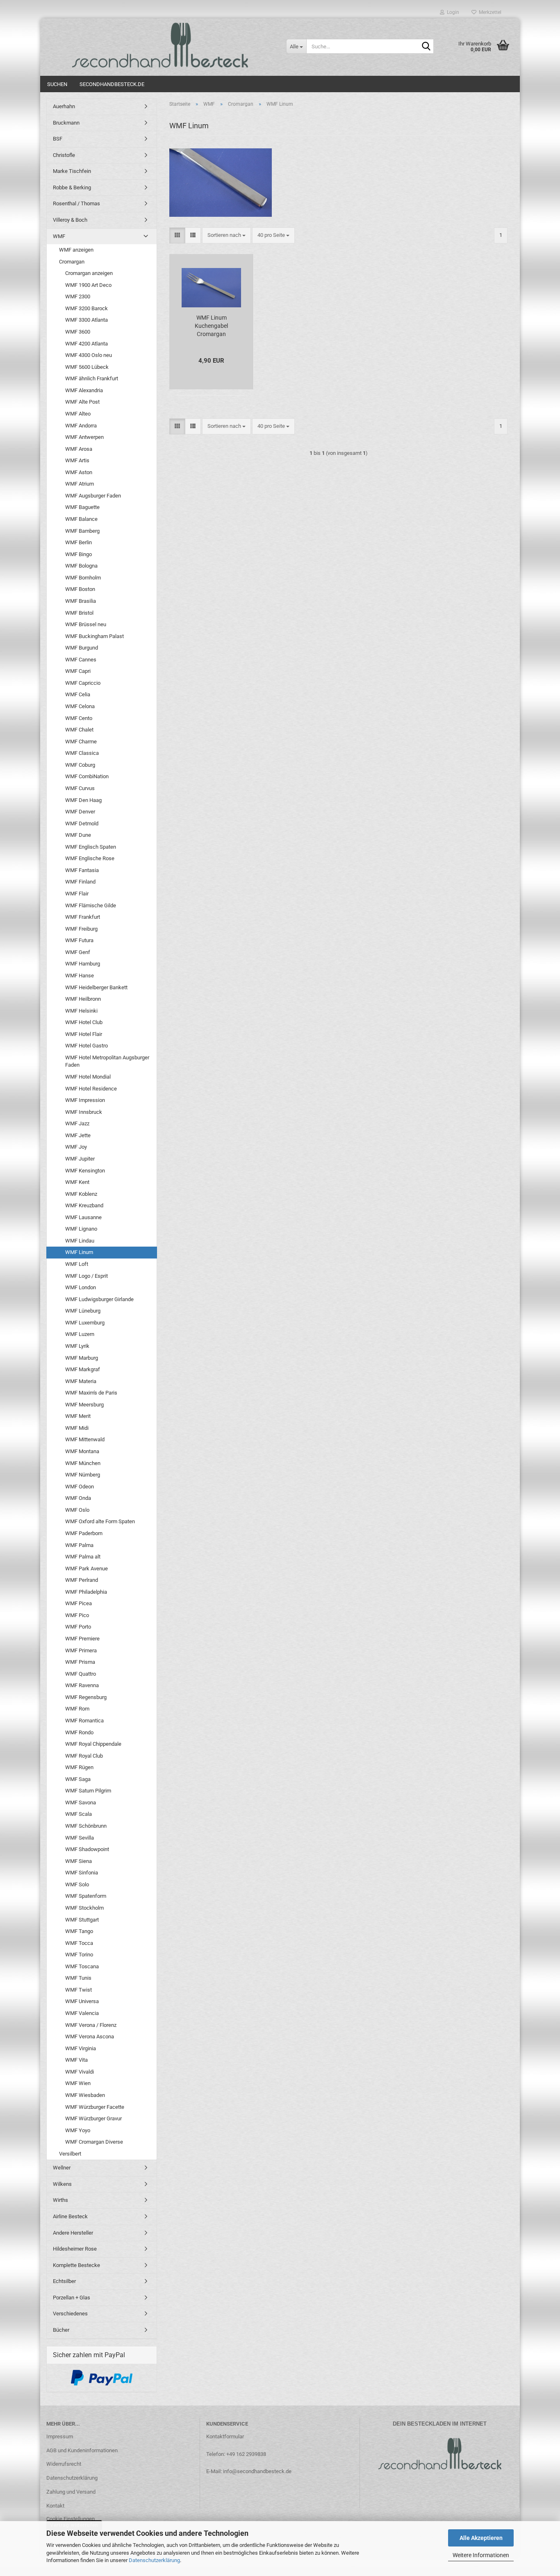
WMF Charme (81, 742)
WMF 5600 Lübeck (87, 367)
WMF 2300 (78, 296)
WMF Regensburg (86, 1697)
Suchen (57, 84)
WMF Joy (76, 1147)
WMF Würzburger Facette (95, 2107)
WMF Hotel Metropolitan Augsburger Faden (107, 1061)
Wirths (60, 2200)
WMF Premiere (82, 1639)
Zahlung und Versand (71, 2492)
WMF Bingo (79, 554)
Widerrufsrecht (64, 2464)
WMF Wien (78, 2083)
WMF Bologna (81, 566)
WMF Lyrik (77, 1346)
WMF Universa (82, 2001)
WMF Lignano (81, 1229)
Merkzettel (489, 12)
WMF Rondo (79, 1732)
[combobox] (227, 235)
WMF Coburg (80, 765)
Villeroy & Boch (70, 220)
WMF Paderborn (84, 1533)
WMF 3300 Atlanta (87, 320)
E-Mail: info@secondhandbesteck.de (249, 2471)
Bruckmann (66, 123)
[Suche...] (426, 47)
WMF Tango (79, 1931)
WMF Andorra (81, 426)
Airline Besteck (70, 2216)
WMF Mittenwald (85, 1439)
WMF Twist (79, 1990)
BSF (58, 139)
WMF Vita (76, 2060)
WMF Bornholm (83, 578)
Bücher (61, 2330)
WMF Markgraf (83, 1369)
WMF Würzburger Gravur (93, 2118)
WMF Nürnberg (83, 1475)
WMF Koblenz (81, 1194)
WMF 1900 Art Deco (88, 285)
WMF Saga (78, 1779)
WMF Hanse (80, 976)
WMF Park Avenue (87, 1569)
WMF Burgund (82, 648)
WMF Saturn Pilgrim (88, 1791)
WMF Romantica (84, 1721)
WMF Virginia (81, 2048)
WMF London (81, 1287)
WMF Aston (79, 472)
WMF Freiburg (81, 929)
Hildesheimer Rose (75, 2249)
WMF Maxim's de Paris (91, 1393)
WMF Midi (77, 1428)
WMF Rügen (79, 1767)
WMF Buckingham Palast (94, 636)
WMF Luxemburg (85, 1323)
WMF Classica (82, 753)
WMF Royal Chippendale (93, 1744)
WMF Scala (79, 1814)
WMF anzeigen (76, 250)
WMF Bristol (79, 613)
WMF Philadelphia (86, 1592)
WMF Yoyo (78, 2130)
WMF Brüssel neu (86, 624)
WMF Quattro (81, 1674)
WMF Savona (81, 1803)
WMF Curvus (80, 788)
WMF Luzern (80, 1334)
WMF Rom (77, 1709)
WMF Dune (78, 835)
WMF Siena (79, 1861)
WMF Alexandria (84, 390)
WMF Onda (78, 1498)
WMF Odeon (80, 1487)
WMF (59, 236)
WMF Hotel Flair (84, 1034)
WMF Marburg (82, 1358)
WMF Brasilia (81, 601)
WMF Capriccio (83, 683)
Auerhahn (64, 106)
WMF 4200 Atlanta (87, 344)
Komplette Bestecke (76, 2265)
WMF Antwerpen (84, 437)
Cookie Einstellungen (71, 2519)
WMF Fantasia (82, 870)
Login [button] (452, 12)
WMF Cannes (81, 660)
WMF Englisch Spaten (91, 847)
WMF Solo (77, 1884)
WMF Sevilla (80, 1838)
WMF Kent (77, 1182)
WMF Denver (80, 812)
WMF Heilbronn (83, 999)
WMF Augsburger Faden (93, 496)
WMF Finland (80, 882)
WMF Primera (81, 1650)
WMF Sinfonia (82, 1873)
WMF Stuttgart (82, 1920)
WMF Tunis (78, 1978)
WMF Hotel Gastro (87, 1046)
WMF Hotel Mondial (88, 1077)
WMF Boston (80, 589)
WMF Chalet (79, 730)
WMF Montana (82, 1451)
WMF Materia (81, 1381)
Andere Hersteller (73, 2233)
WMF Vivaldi (80, 2072)
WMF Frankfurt (83, 917)
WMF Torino (79, 1955)
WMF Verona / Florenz (91, 2025)
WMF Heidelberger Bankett (96, 987)
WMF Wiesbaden (85, 2095)
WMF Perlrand (82, 1580)
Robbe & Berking (72, 187)
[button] (177, 235)
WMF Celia (78, 694)
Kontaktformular (225, 2436)
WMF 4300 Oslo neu (89, 355)
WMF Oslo (77, 1510)
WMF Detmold (82, 823)
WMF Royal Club (84, 1756)
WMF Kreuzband (84, 1205)
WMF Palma (79, 1545)
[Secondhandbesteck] (160, 45)
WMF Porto (78, 1627)
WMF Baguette (82, 507)
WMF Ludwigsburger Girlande (99, 1299)
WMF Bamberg (82, 531)
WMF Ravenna (82, 1685)
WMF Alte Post (82, 402)
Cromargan (72, 262)
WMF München (83, 1463)
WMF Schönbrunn (86, 1826)
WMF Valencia (82, 2013)
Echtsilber (64, 2281)
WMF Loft (77, 1264)
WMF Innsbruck (84, 1112)
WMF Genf (78, 952)
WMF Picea (79, 1603)
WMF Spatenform (86, 1896)
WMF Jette (78, 1135)
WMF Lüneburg (83, 1311)
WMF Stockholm (84, 1908)
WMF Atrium (80, 484)
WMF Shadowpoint (87, 1849)
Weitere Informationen (481, 2555)
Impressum (60, 2436)
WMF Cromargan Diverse (94, 2142)
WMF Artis (77, 460)
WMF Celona (80, 706)
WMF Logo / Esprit (87, 1276)
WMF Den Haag (83, 800)
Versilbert (70, 2154)
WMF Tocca (79, 1943)
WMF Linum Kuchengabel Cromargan (211, 326)
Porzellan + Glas (72, 2298)
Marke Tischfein (72, 171)
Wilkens (62, 2184)
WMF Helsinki (81, 1011)
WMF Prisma (80, 1662)
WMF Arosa (79, 449)
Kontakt (55, 2506)
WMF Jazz (77, 1123)
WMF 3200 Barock (87, 308)
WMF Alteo (78, 414)
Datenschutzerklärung (154, 2560)
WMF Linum (79, 1252)
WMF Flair (77, 894)
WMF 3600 (78, 332)
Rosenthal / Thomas (76, 203)
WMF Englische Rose (90, 858)
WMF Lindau (80, 1241)
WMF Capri (78, 671)
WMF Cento (79, 718)
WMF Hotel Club (84, 1022)
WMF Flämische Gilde (91, 905)
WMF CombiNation (87, 776)
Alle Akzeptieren (481, 2538)
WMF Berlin (79, 542)
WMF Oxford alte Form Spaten (100, 1521)
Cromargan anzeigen (89, 273)
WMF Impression (85, 1100)
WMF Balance (81, 519)
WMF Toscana (82, 1966)
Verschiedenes (70, 2314)
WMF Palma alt (83, 1557)
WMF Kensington (85, 1171)
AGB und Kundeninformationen (82, 2450)
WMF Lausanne (83, 1217)
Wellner (62, 2168)
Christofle (64, 155)
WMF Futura (79, 940)
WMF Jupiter (80, 1159)
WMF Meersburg (84, 1405)
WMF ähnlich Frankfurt (92, 378)
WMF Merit (78, 1416)
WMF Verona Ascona (90, 2036)
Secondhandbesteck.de (112, 84)
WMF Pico (77, 1615)
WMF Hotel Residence (91, 1089)
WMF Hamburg (83, 964)
